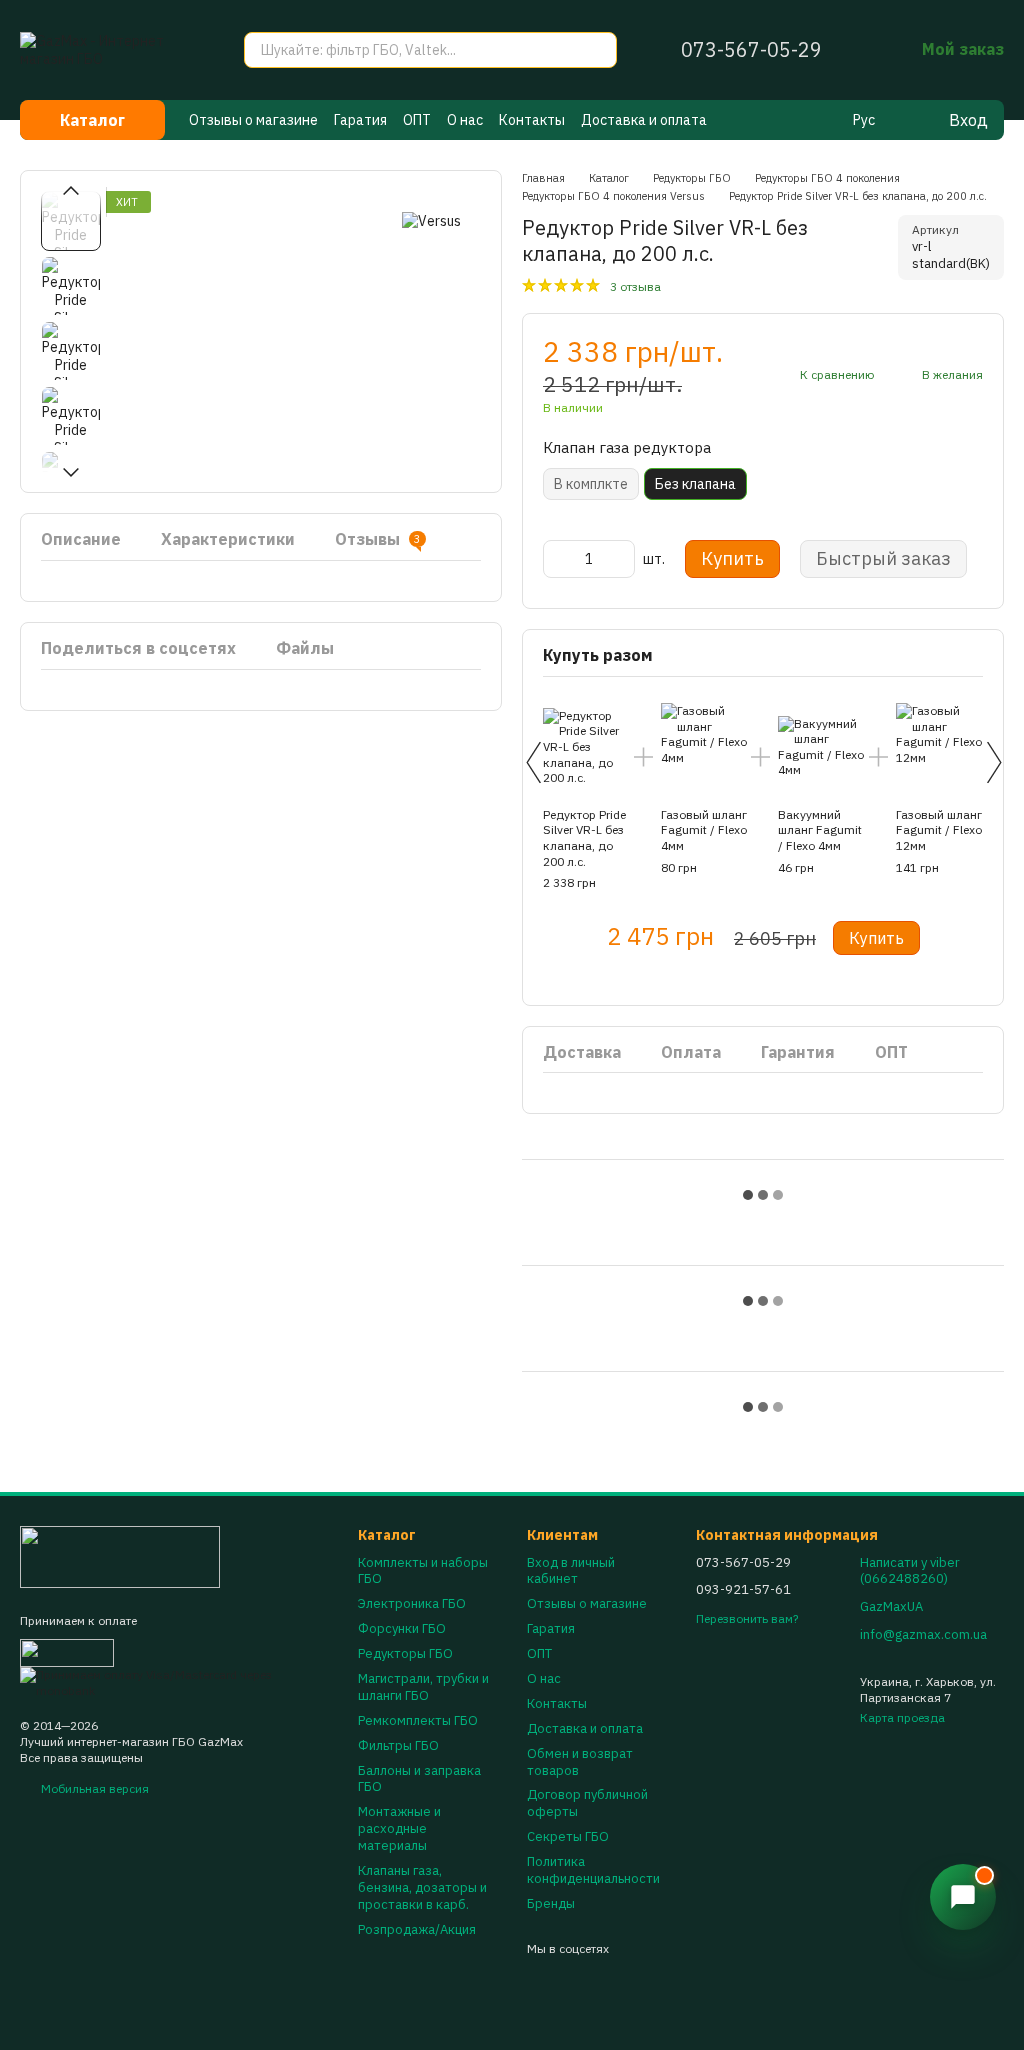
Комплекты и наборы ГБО (423, 1571)
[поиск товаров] (599, 50)
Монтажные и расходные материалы (399, 1828)
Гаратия (360, 120)
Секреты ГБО (568, 1836)
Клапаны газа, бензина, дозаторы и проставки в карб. (422, 1887)
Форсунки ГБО (402, 1628)
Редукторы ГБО (405, 1653)
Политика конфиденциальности (593, 1870)
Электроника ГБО (412, 1603)
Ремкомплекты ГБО (418, 1720)
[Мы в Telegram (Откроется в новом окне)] (797, 120)
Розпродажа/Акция (417, 1929)
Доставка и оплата (644, 120)
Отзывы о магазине (253, 120)
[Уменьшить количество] (558, 559)
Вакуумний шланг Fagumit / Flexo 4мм (820, 830)
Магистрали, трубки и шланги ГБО (423, 1687)
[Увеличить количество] (620, 559)
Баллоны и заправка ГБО (419, 1779)
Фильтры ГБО (398, 1745)
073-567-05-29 (751, 50)
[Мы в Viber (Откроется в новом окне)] (773, 120)
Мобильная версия (93, 1788)
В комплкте (591, 484)
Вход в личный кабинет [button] (571, 1571)
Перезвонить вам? (747, 1618)
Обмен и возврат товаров (580, 1762)
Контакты (532, 120)
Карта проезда (902, 1717)
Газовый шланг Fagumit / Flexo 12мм (939, 830)
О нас (465, 120)
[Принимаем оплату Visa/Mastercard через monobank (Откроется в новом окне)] (174, 1681)
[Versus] (431, 220)
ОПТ (417, 120)
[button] (963, 1897)
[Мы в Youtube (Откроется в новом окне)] (821, 120)
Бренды (551, 1903)
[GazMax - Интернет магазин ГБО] (120, 1555)
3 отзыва (635, 286)
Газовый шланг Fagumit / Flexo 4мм (704, 830)
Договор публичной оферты (587, 1803)
